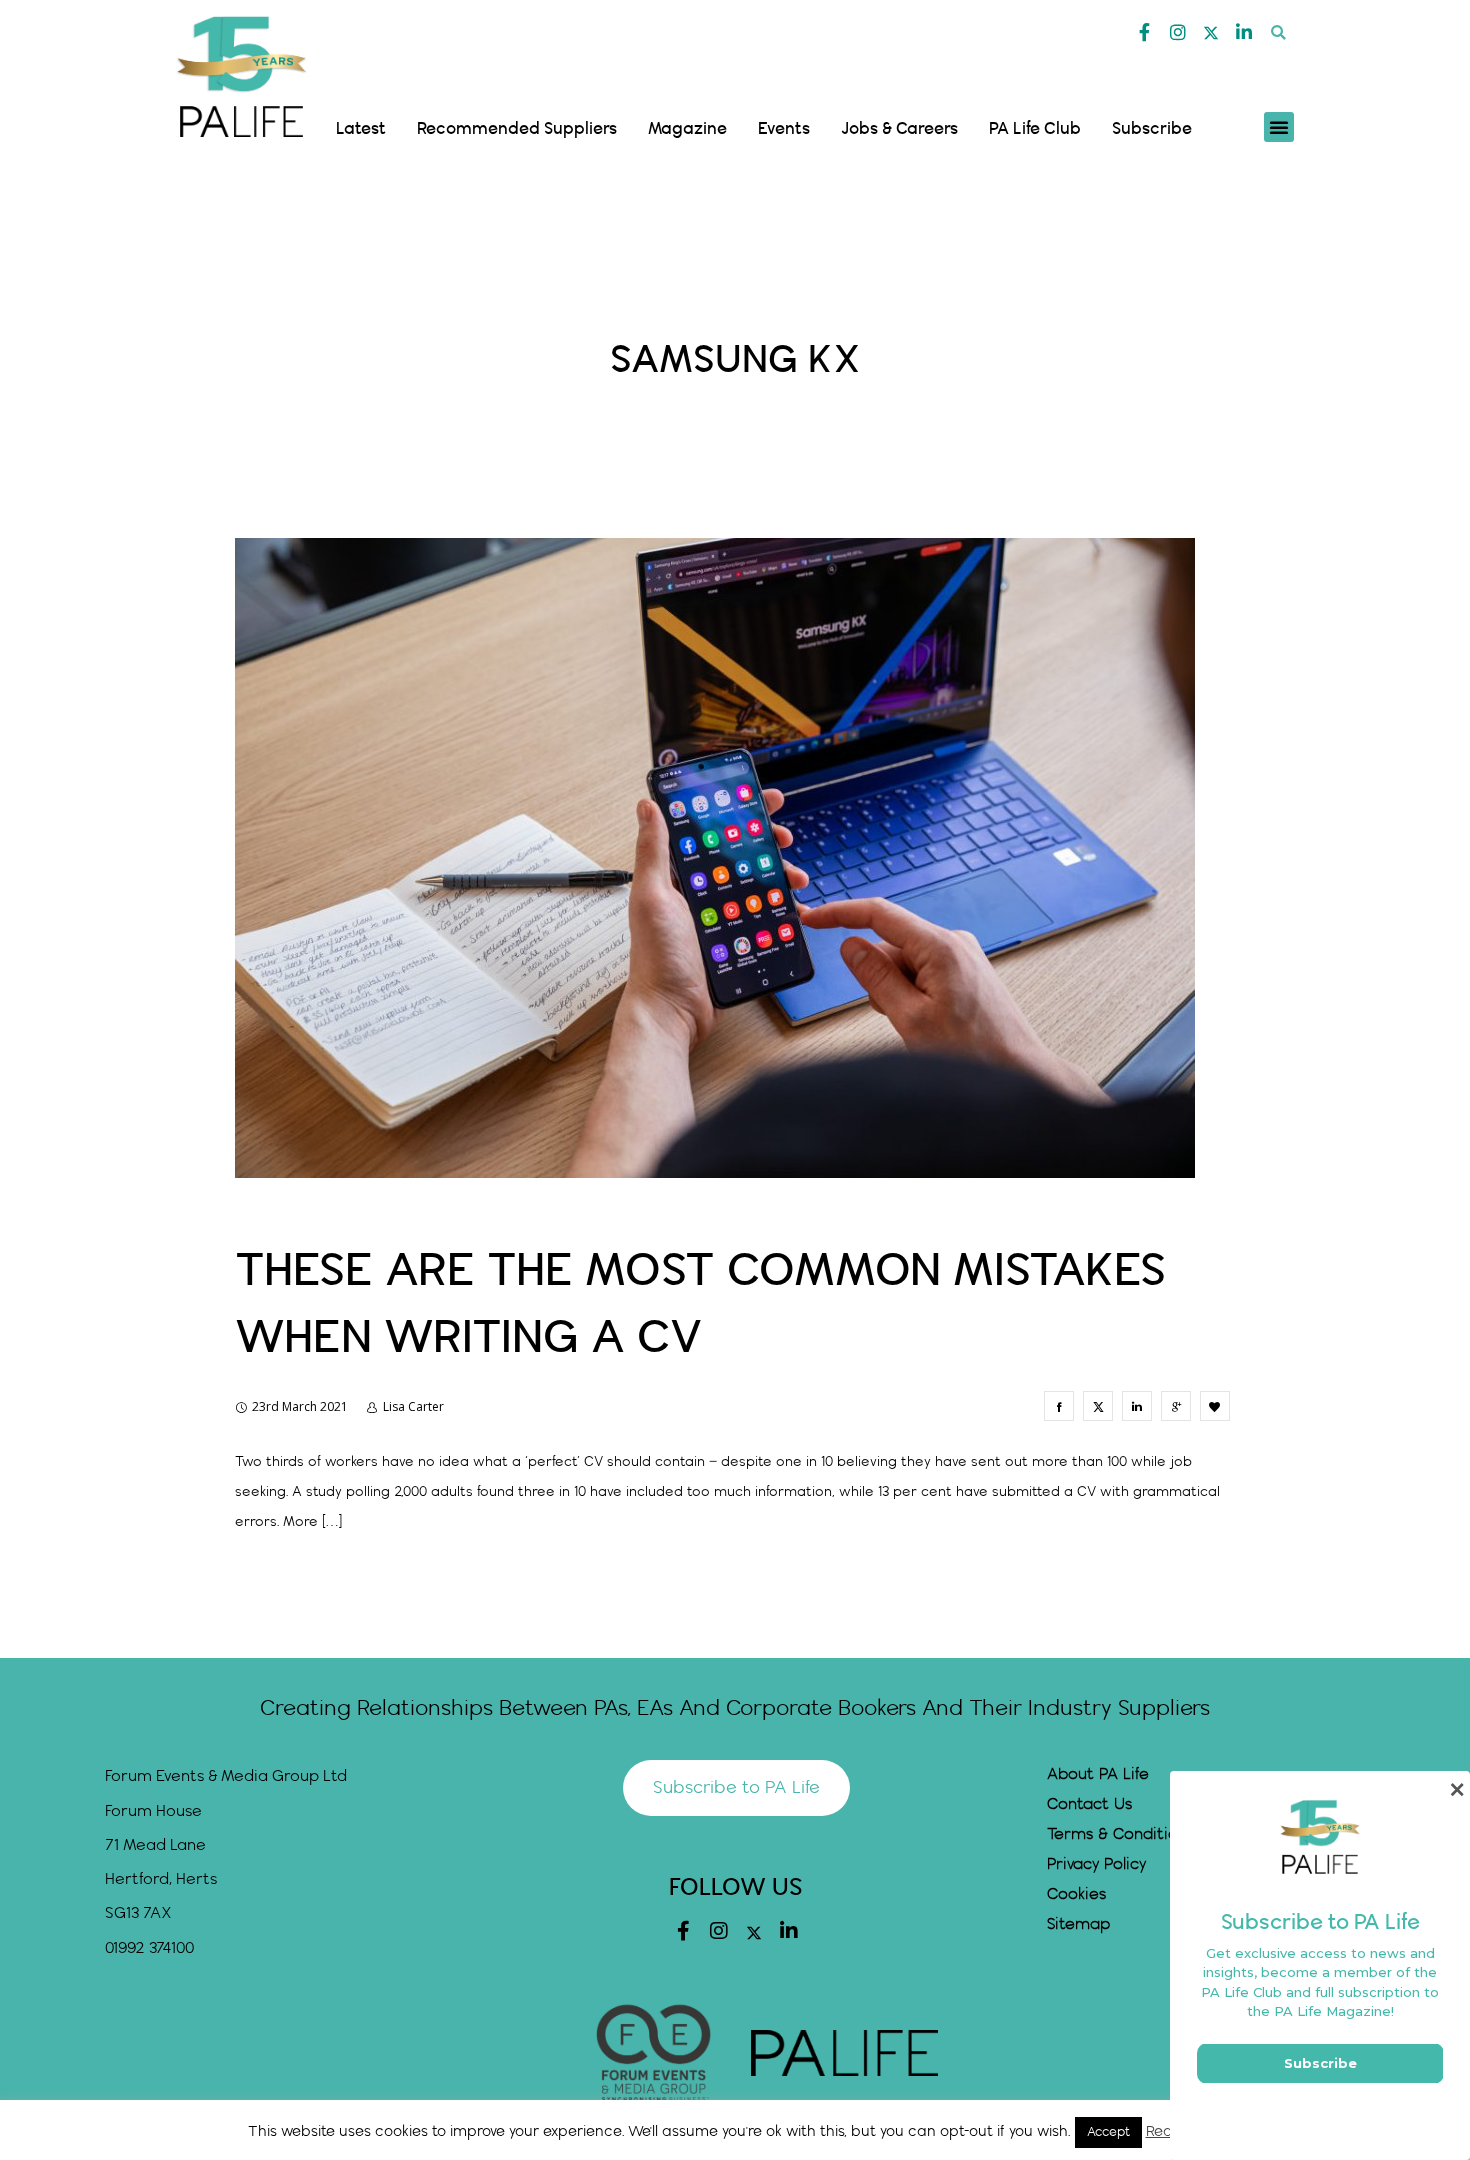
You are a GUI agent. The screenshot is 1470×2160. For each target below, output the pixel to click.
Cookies (1076, 1894)
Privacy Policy (1096, 1864)
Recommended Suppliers (517, 129)
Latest (361, 129)
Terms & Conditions (1120, 1834)
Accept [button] (1108, 2132)
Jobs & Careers (899, 129)
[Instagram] (1178, 32)
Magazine (687, 129)
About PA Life (1098, 1774)
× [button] (1456, 1789)
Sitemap (1078, 1924)
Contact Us (1089, 1804)
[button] (1278, 32)
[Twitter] (1211, 33)
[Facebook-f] (1145, 32)
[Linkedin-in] (1244, 32)
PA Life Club (1035, 129)
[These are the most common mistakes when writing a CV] (1059, 1406)
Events (784, 129)
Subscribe (1152, 129)
